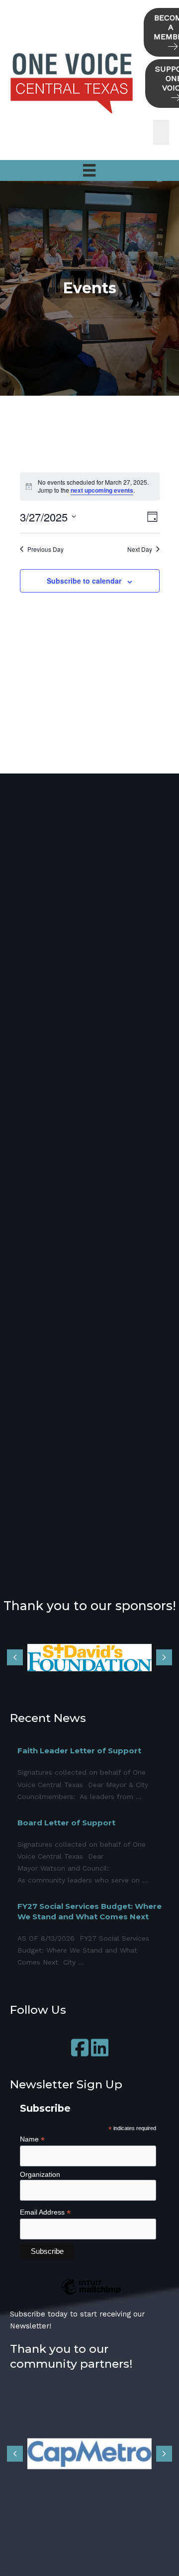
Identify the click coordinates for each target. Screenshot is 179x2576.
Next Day (140, 549)
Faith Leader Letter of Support (79, 1751)
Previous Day (45, 549)
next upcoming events (102, 490)
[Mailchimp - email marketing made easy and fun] (91, 2294)
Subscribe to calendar (84, 581)
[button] (80, 2048)
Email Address (45, 2212)
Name (32, 2139)
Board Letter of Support (66, 1823)
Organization (40, 2174)
